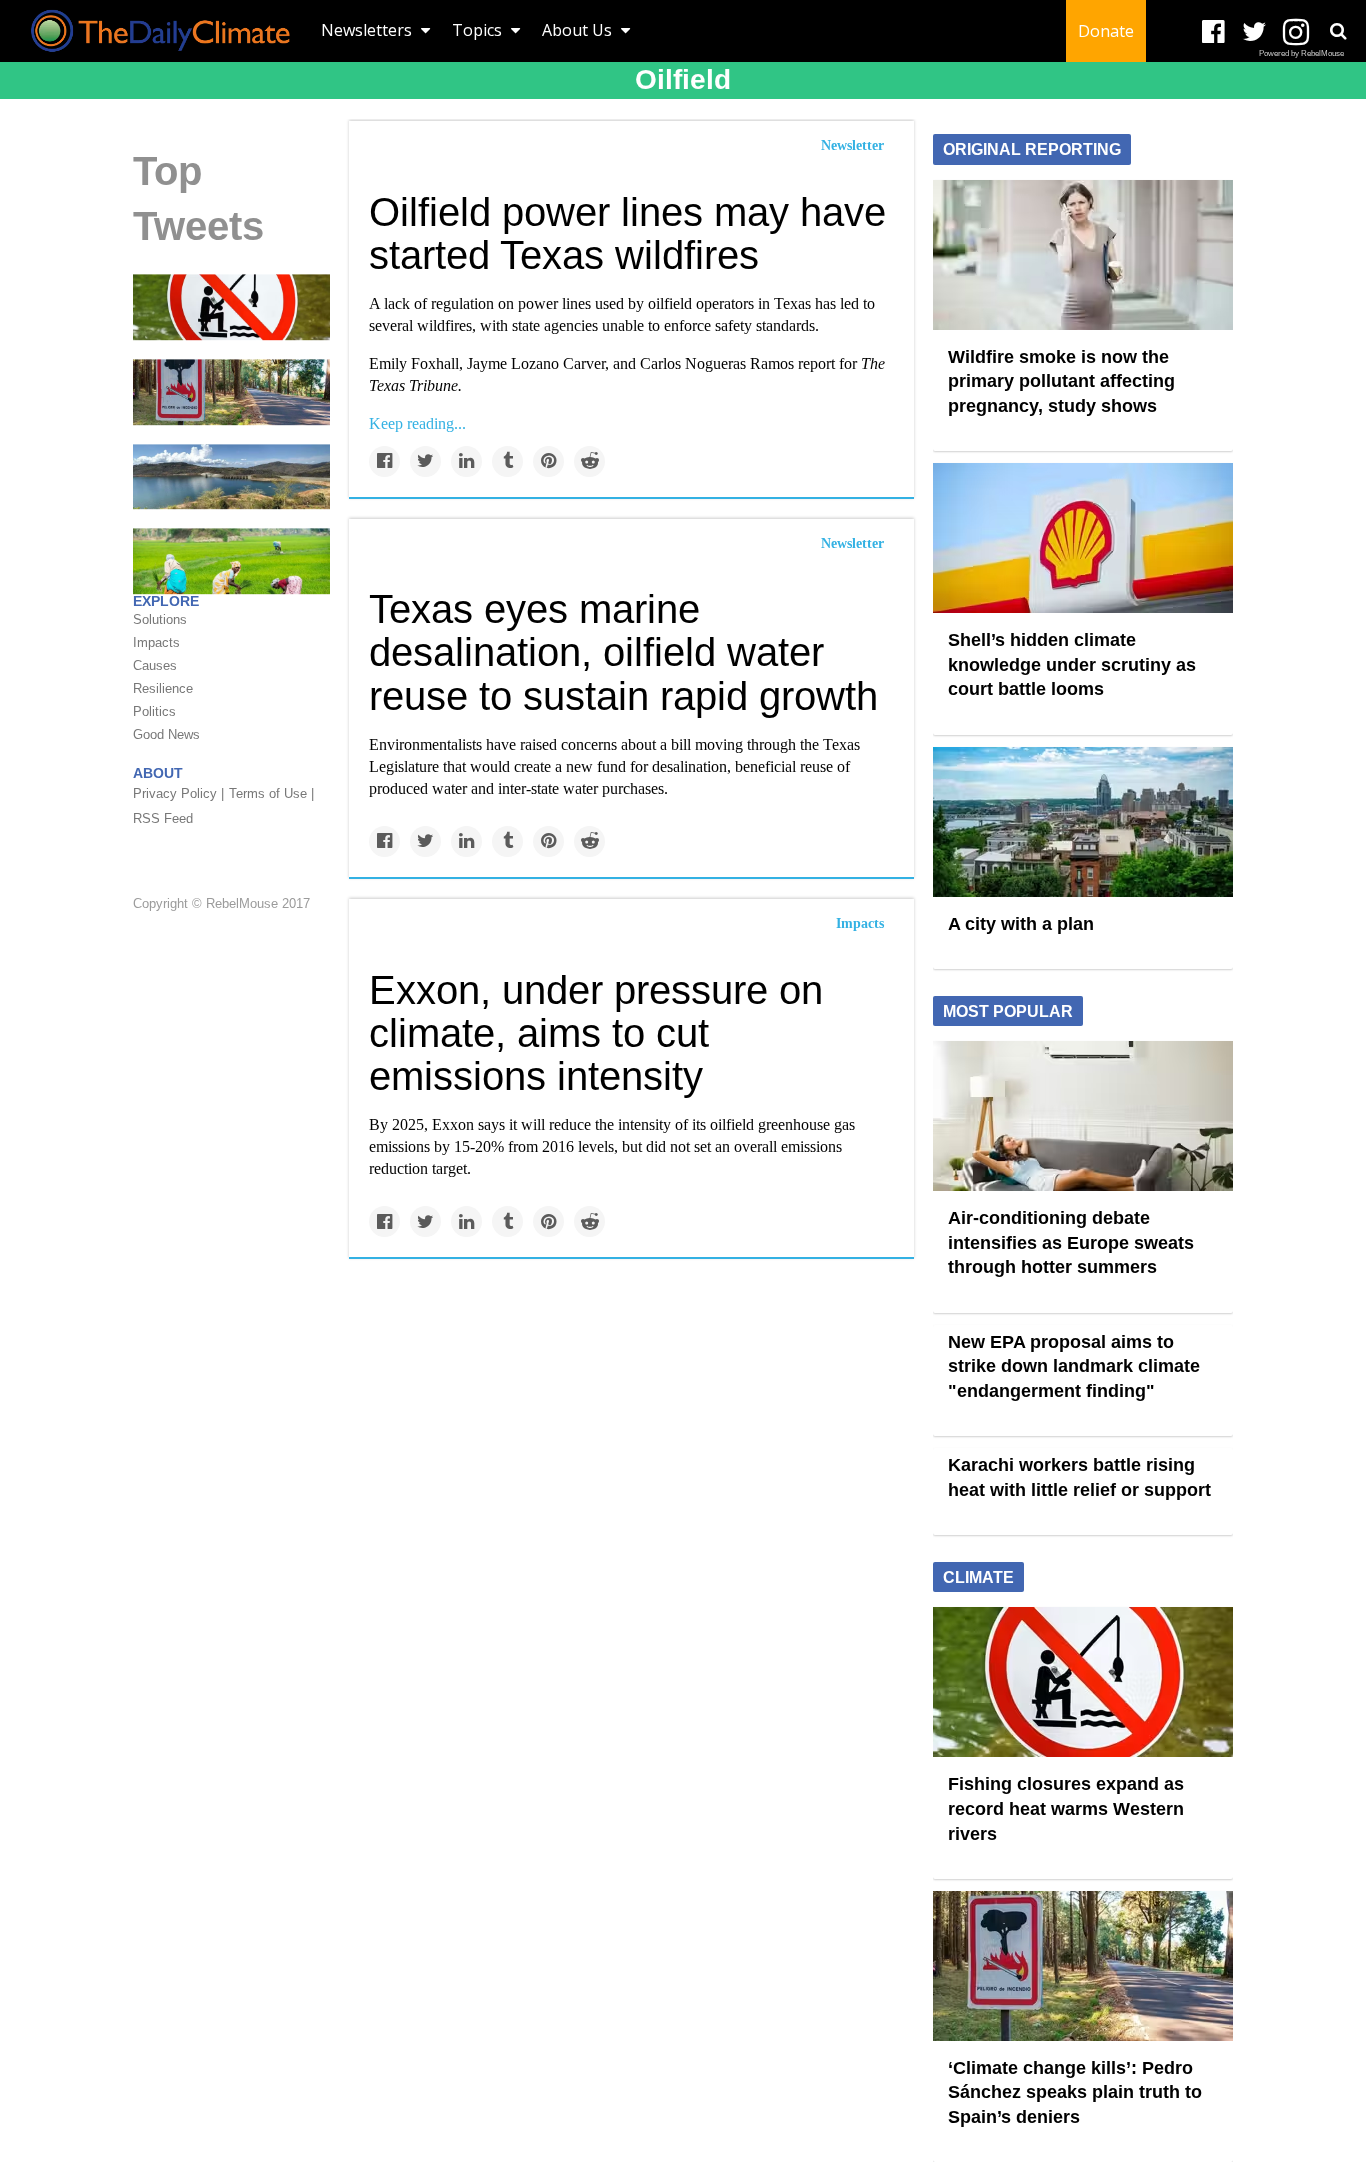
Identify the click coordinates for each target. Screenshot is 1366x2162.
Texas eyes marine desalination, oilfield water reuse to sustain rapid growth (623, 652)
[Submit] (1338, 31)
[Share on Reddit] (589, 461)
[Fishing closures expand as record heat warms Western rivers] (231, 306)
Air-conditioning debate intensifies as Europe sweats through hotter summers (1071, 1242)
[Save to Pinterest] (548, 461)
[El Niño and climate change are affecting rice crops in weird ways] (231, 560)
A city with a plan (1021, 924)
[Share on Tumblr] (507, 461)
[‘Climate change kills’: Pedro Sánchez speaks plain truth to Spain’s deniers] (231, 391)
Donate (1106, 31)
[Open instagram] (1295, 32)
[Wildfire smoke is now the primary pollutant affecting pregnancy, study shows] (1083, 253)
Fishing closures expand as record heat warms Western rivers (1066, 1808)
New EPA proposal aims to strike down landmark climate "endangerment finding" (1074, 1366)
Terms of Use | (271, 793)
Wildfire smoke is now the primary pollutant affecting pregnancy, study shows (1061, 381)
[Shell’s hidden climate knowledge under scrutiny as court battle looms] (1083, 537)
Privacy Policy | (178, 793)
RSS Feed (163, 818)
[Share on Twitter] (425, 461)
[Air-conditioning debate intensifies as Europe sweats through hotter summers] (1083, 1115)
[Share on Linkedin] (466, 461)
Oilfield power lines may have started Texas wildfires (627, 233)
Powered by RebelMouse (1301, 53)
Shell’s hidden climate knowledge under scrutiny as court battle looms (1072, 664)
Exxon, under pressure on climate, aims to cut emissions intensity (596, 1033)
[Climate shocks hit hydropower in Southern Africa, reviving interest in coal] (231, 475)
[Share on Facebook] (384, 461)
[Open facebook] (1213, 32)
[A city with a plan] (1083, 820)
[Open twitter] (1254, 32)
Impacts (860, 923)
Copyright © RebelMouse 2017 (221, 903)
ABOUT (158, 773)
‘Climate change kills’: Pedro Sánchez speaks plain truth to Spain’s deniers (1075, 2092)
